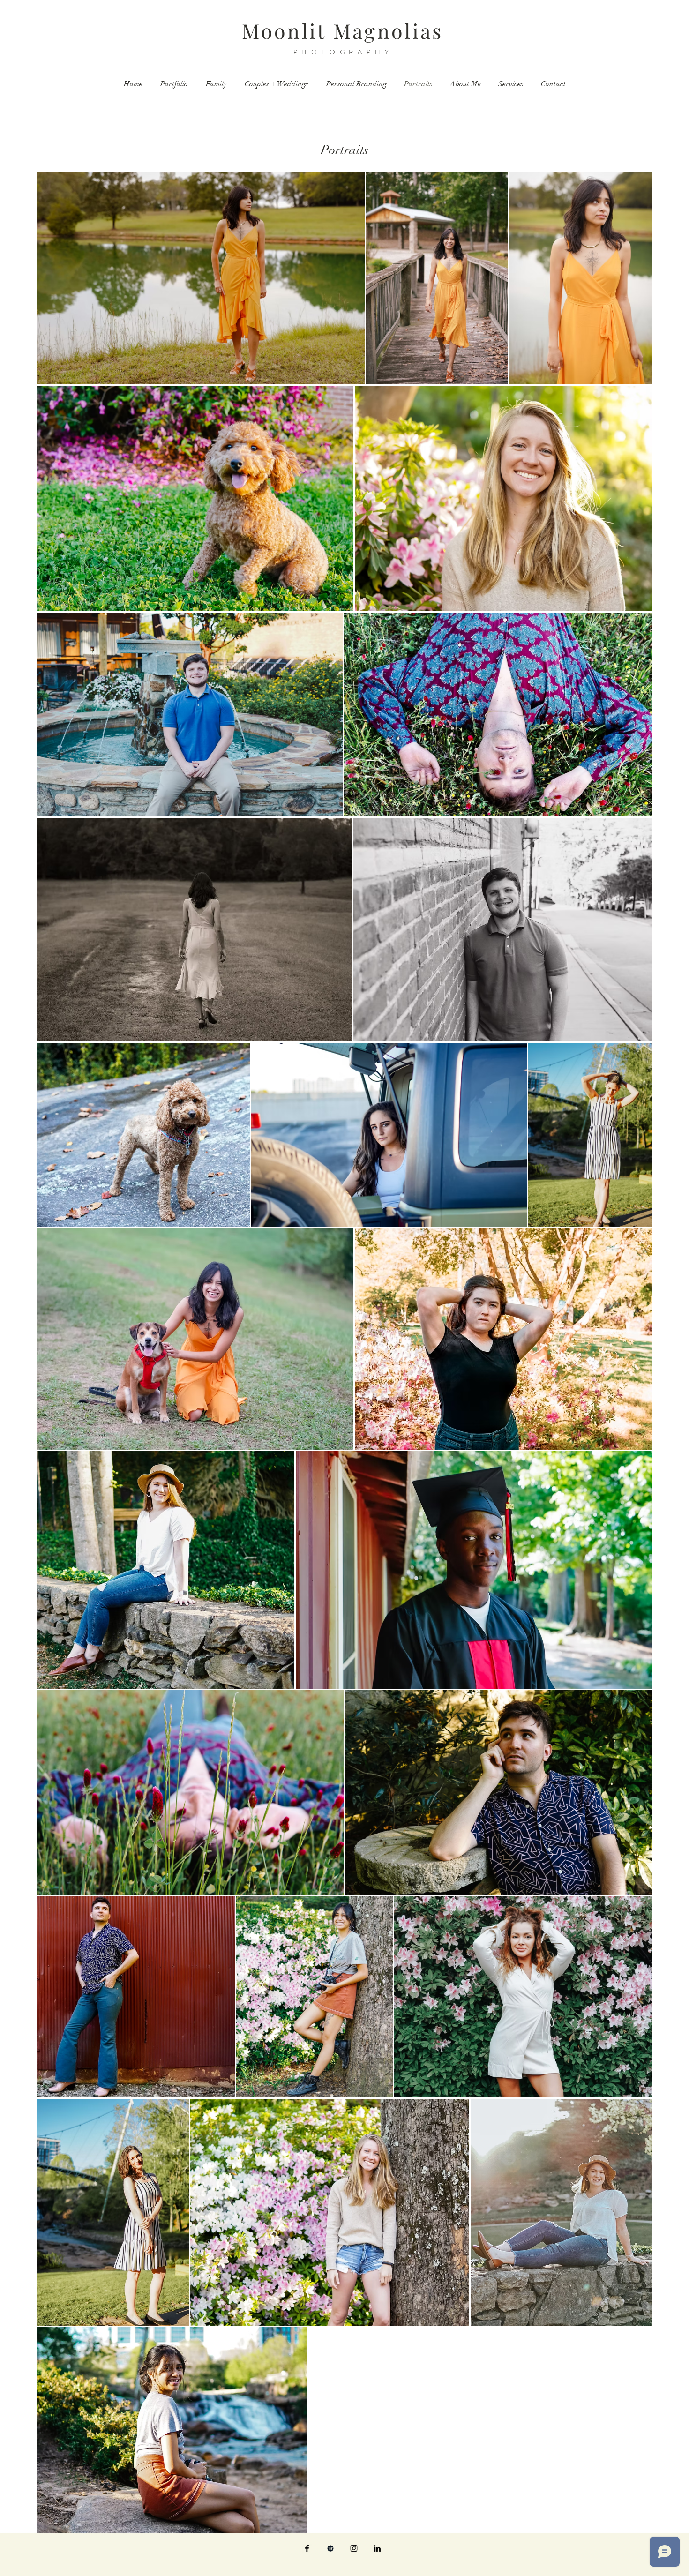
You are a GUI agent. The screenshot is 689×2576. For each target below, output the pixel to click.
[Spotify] (330, 2548)
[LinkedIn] (377, 2548)
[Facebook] (307, 2548)
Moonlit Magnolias (342, 30)
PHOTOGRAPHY (343, 52)
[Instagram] (354, 2548)
